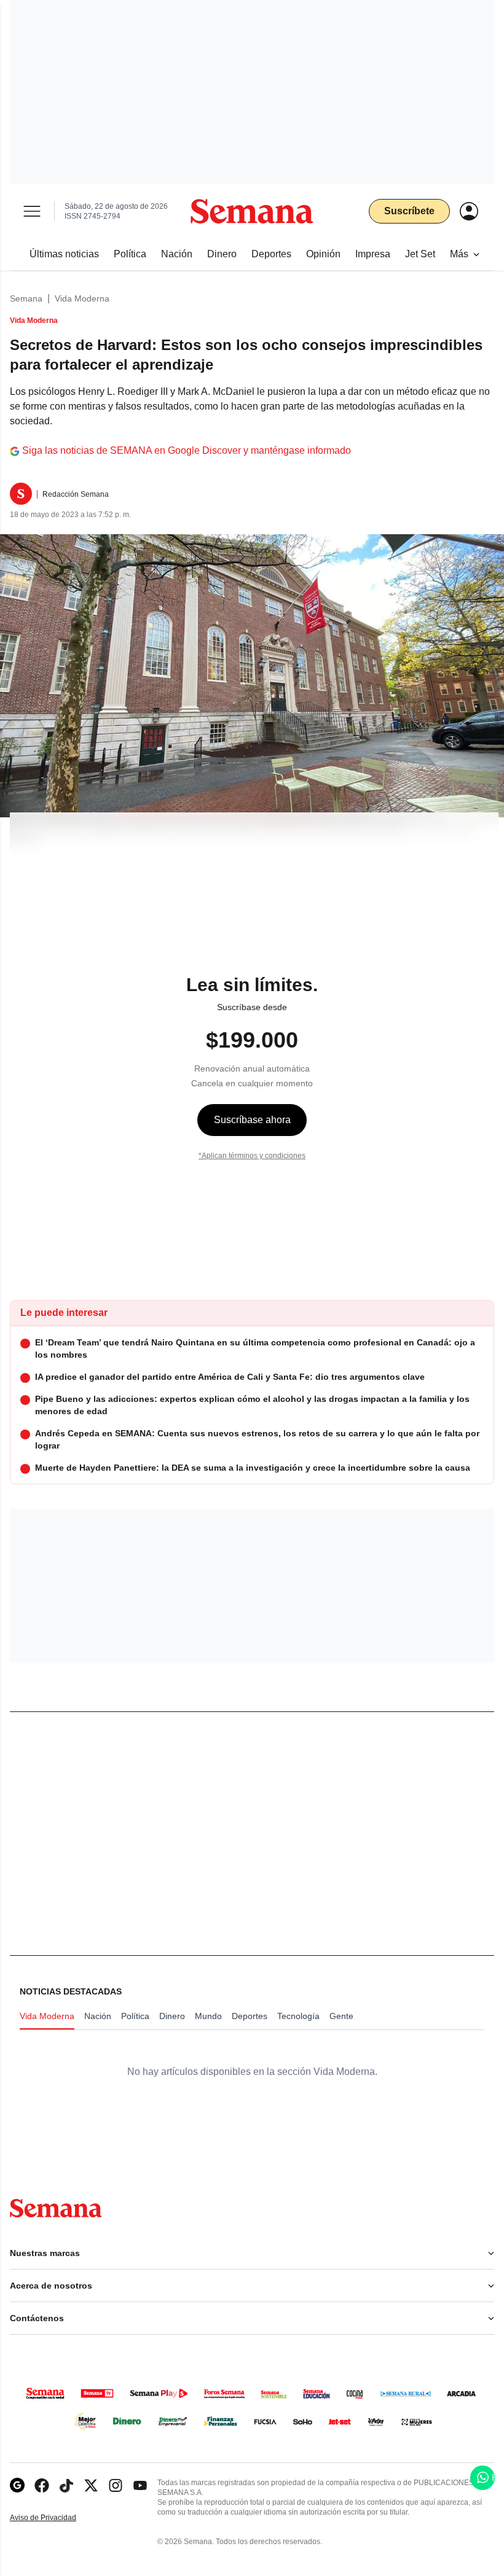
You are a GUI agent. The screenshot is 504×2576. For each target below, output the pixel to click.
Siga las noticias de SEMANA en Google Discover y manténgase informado (187, 450)
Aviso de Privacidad (56, 2518)
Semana (26, 298)
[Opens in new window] (42, 2485)
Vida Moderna (82, 298)
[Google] (17, 2485)
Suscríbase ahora (252, 1120)
